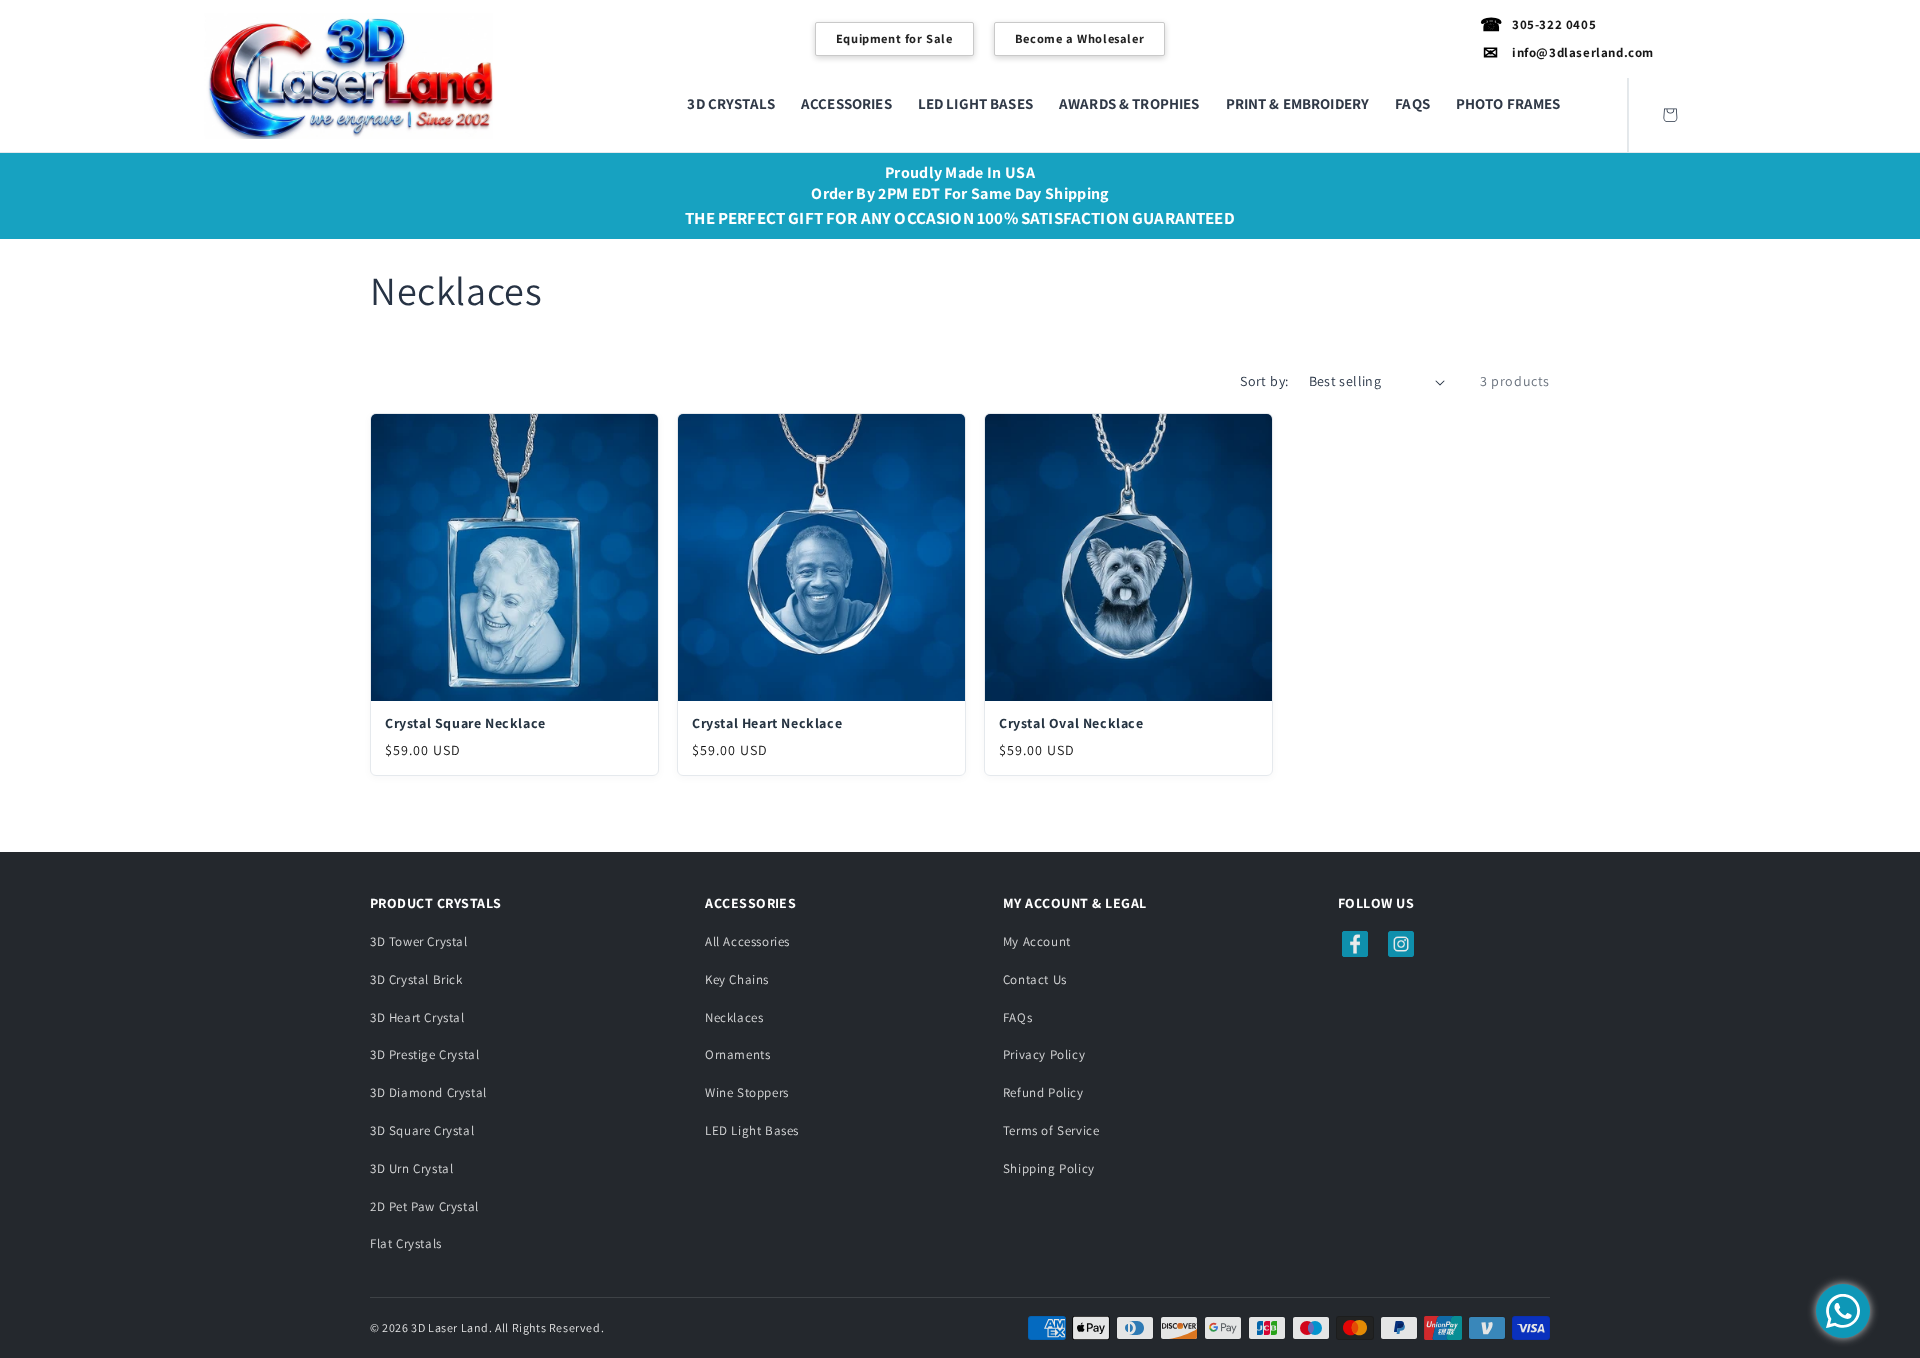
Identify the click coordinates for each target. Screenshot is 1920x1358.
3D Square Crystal (422, 1130)
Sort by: (1264, 381)
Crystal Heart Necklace (767, 723)
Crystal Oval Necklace (1071, 723)
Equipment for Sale (894, 38)
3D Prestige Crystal (424, 1054)
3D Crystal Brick (416, 979)
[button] (731, 104)
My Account (1037, 941)
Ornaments (737, 1054)
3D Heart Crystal (417, 1017)
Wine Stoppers (747, 1092)
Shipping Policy (1049, 1168)
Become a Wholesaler (1079, 38)
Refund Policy (1043, 1092)
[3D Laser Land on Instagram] (1401, 944)
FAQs (1017, 1017)
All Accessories (747, 941)
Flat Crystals (406, 1243)
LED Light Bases (752, 1130)
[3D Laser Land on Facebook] (1355, 944)
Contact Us (1035, 979)
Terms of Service (1051, 1130)
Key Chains (737, 979)
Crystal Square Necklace (465, 723)
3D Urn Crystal (411, 1168)
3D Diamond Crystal (428, 1092)
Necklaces (734, 1017)
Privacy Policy (1044, 1054)
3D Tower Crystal (419, 941)
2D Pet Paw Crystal (424, 1206)
